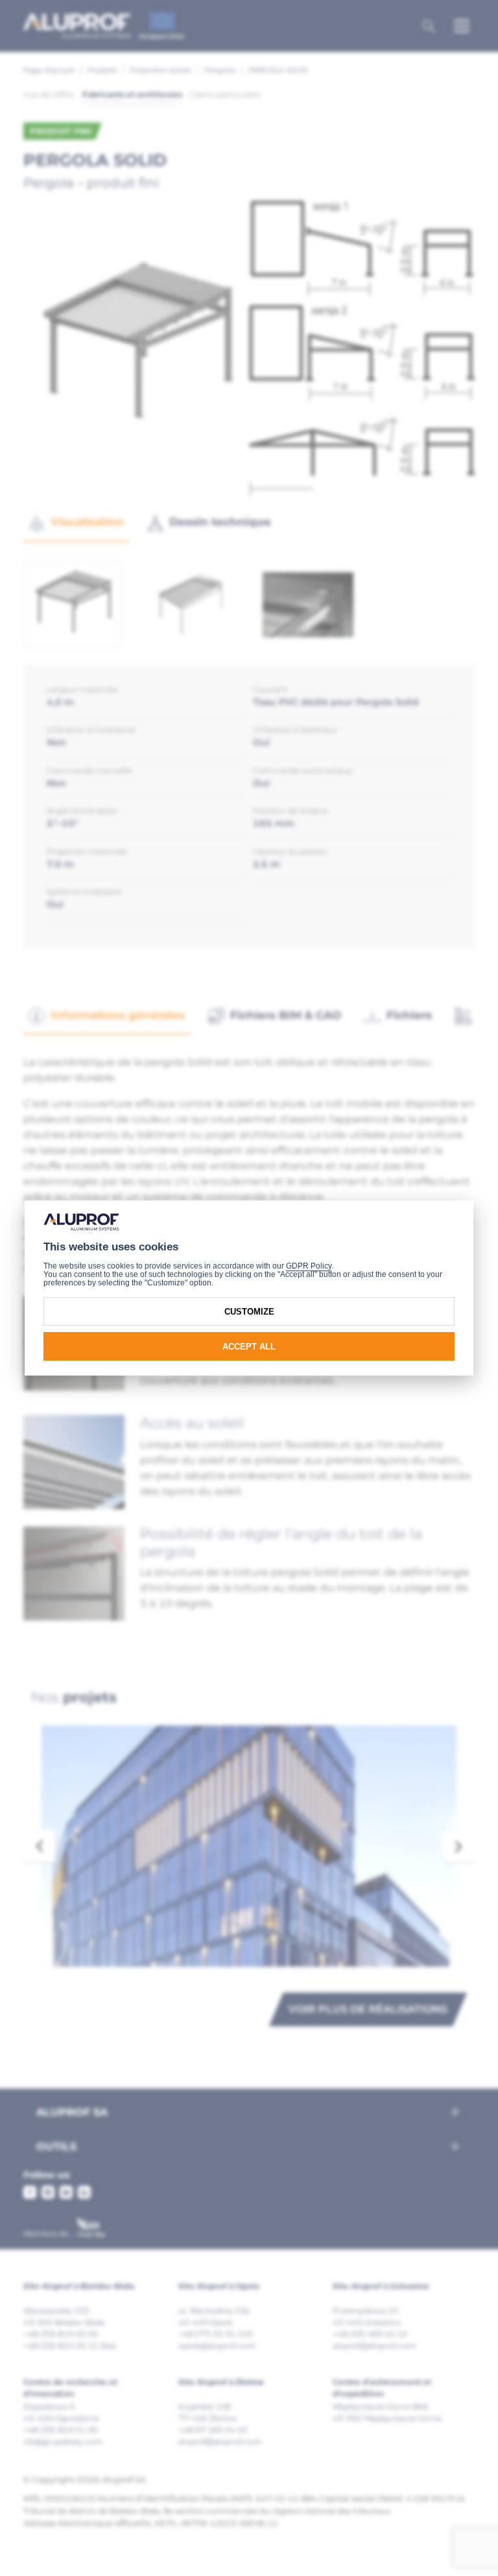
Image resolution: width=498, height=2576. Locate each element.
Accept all (249, 1347)
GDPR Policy (309, 1266)
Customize (249, 1312)
